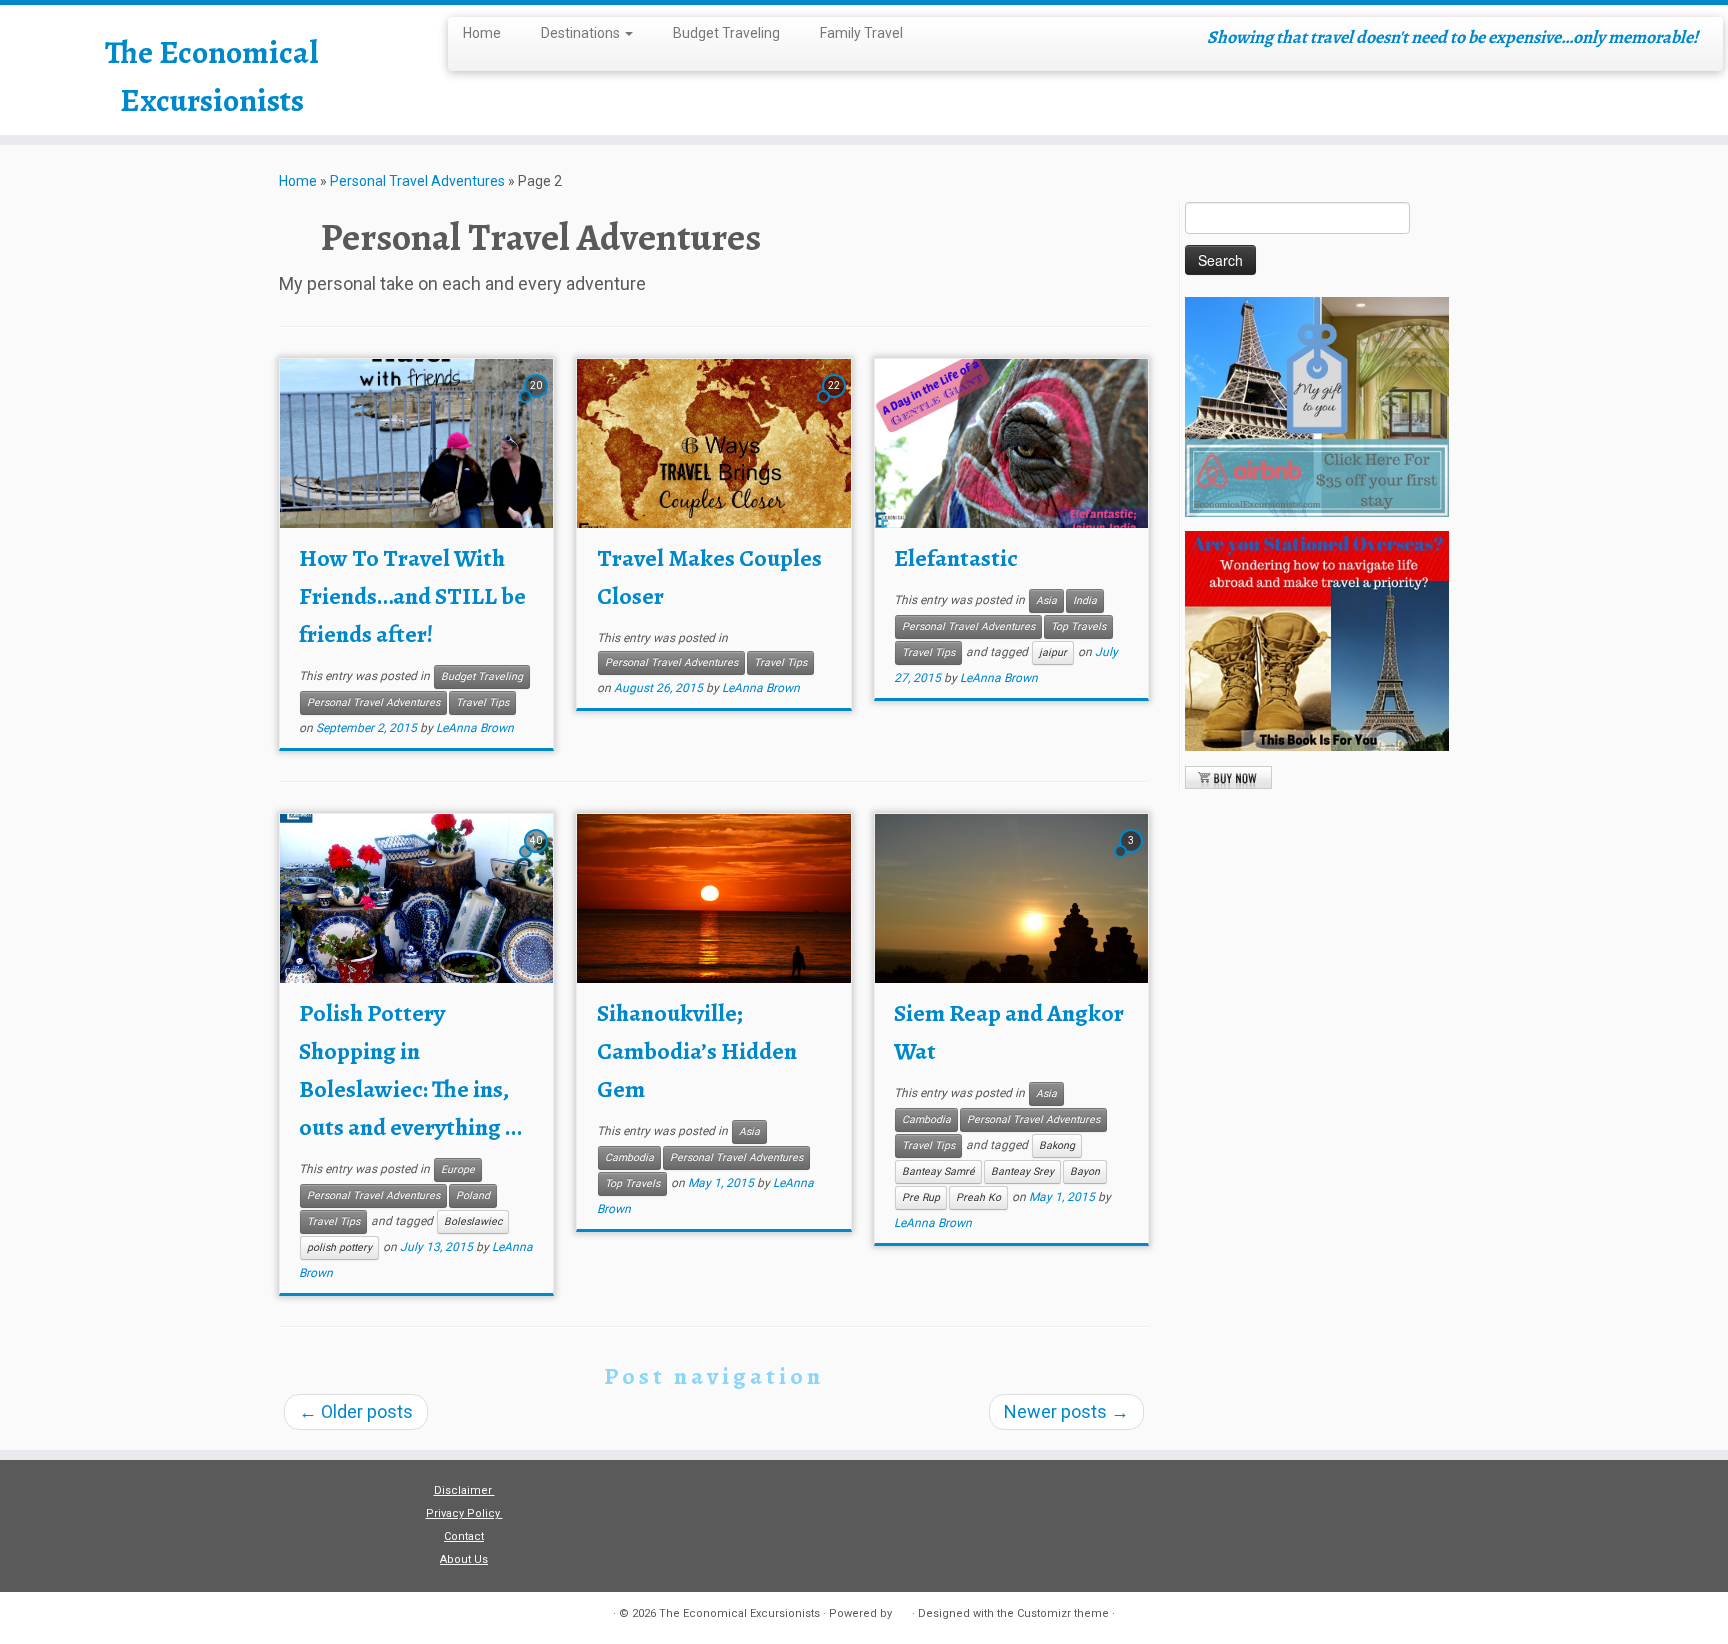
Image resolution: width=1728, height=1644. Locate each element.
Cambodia (629, 1157)
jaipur (1053, 652)
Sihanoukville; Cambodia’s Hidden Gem (697, 1051)
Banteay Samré (938, 1171)
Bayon (1085, 1171)
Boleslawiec (473, 1221)
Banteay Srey (1022, 1171)
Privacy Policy (464, 1513)
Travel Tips (482, 702)
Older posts (356, 1411)
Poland (473, 1195)
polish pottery (339, 1247)
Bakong (1057, 1145)
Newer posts (1066, 1411)
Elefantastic (956, 558)
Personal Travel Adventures (417, 181)
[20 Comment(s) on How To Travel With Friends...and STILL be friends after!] (538, 402)
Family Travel (861, 33)
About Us (464, 1559)
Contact (464, 1536)
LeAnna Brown (475, 728)
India (1085, 600)
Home (482, 33)
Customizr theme (1063, 1613)
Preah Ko (978, 1197)
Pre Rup (921, 1197)
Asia (1046, 600)
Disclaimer (464, 1490)
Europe (458, 1169)
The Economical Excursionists (211, 76)
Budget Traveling (726, 33)
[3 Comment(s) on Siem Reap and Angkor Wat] (1133, 857)
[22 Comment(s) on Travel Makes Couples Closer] (836, 402)
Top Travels (1078, 626)
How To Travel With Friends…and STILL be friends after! (412, 596)
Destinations (582, 33)
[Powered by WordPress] (902, 1610)
